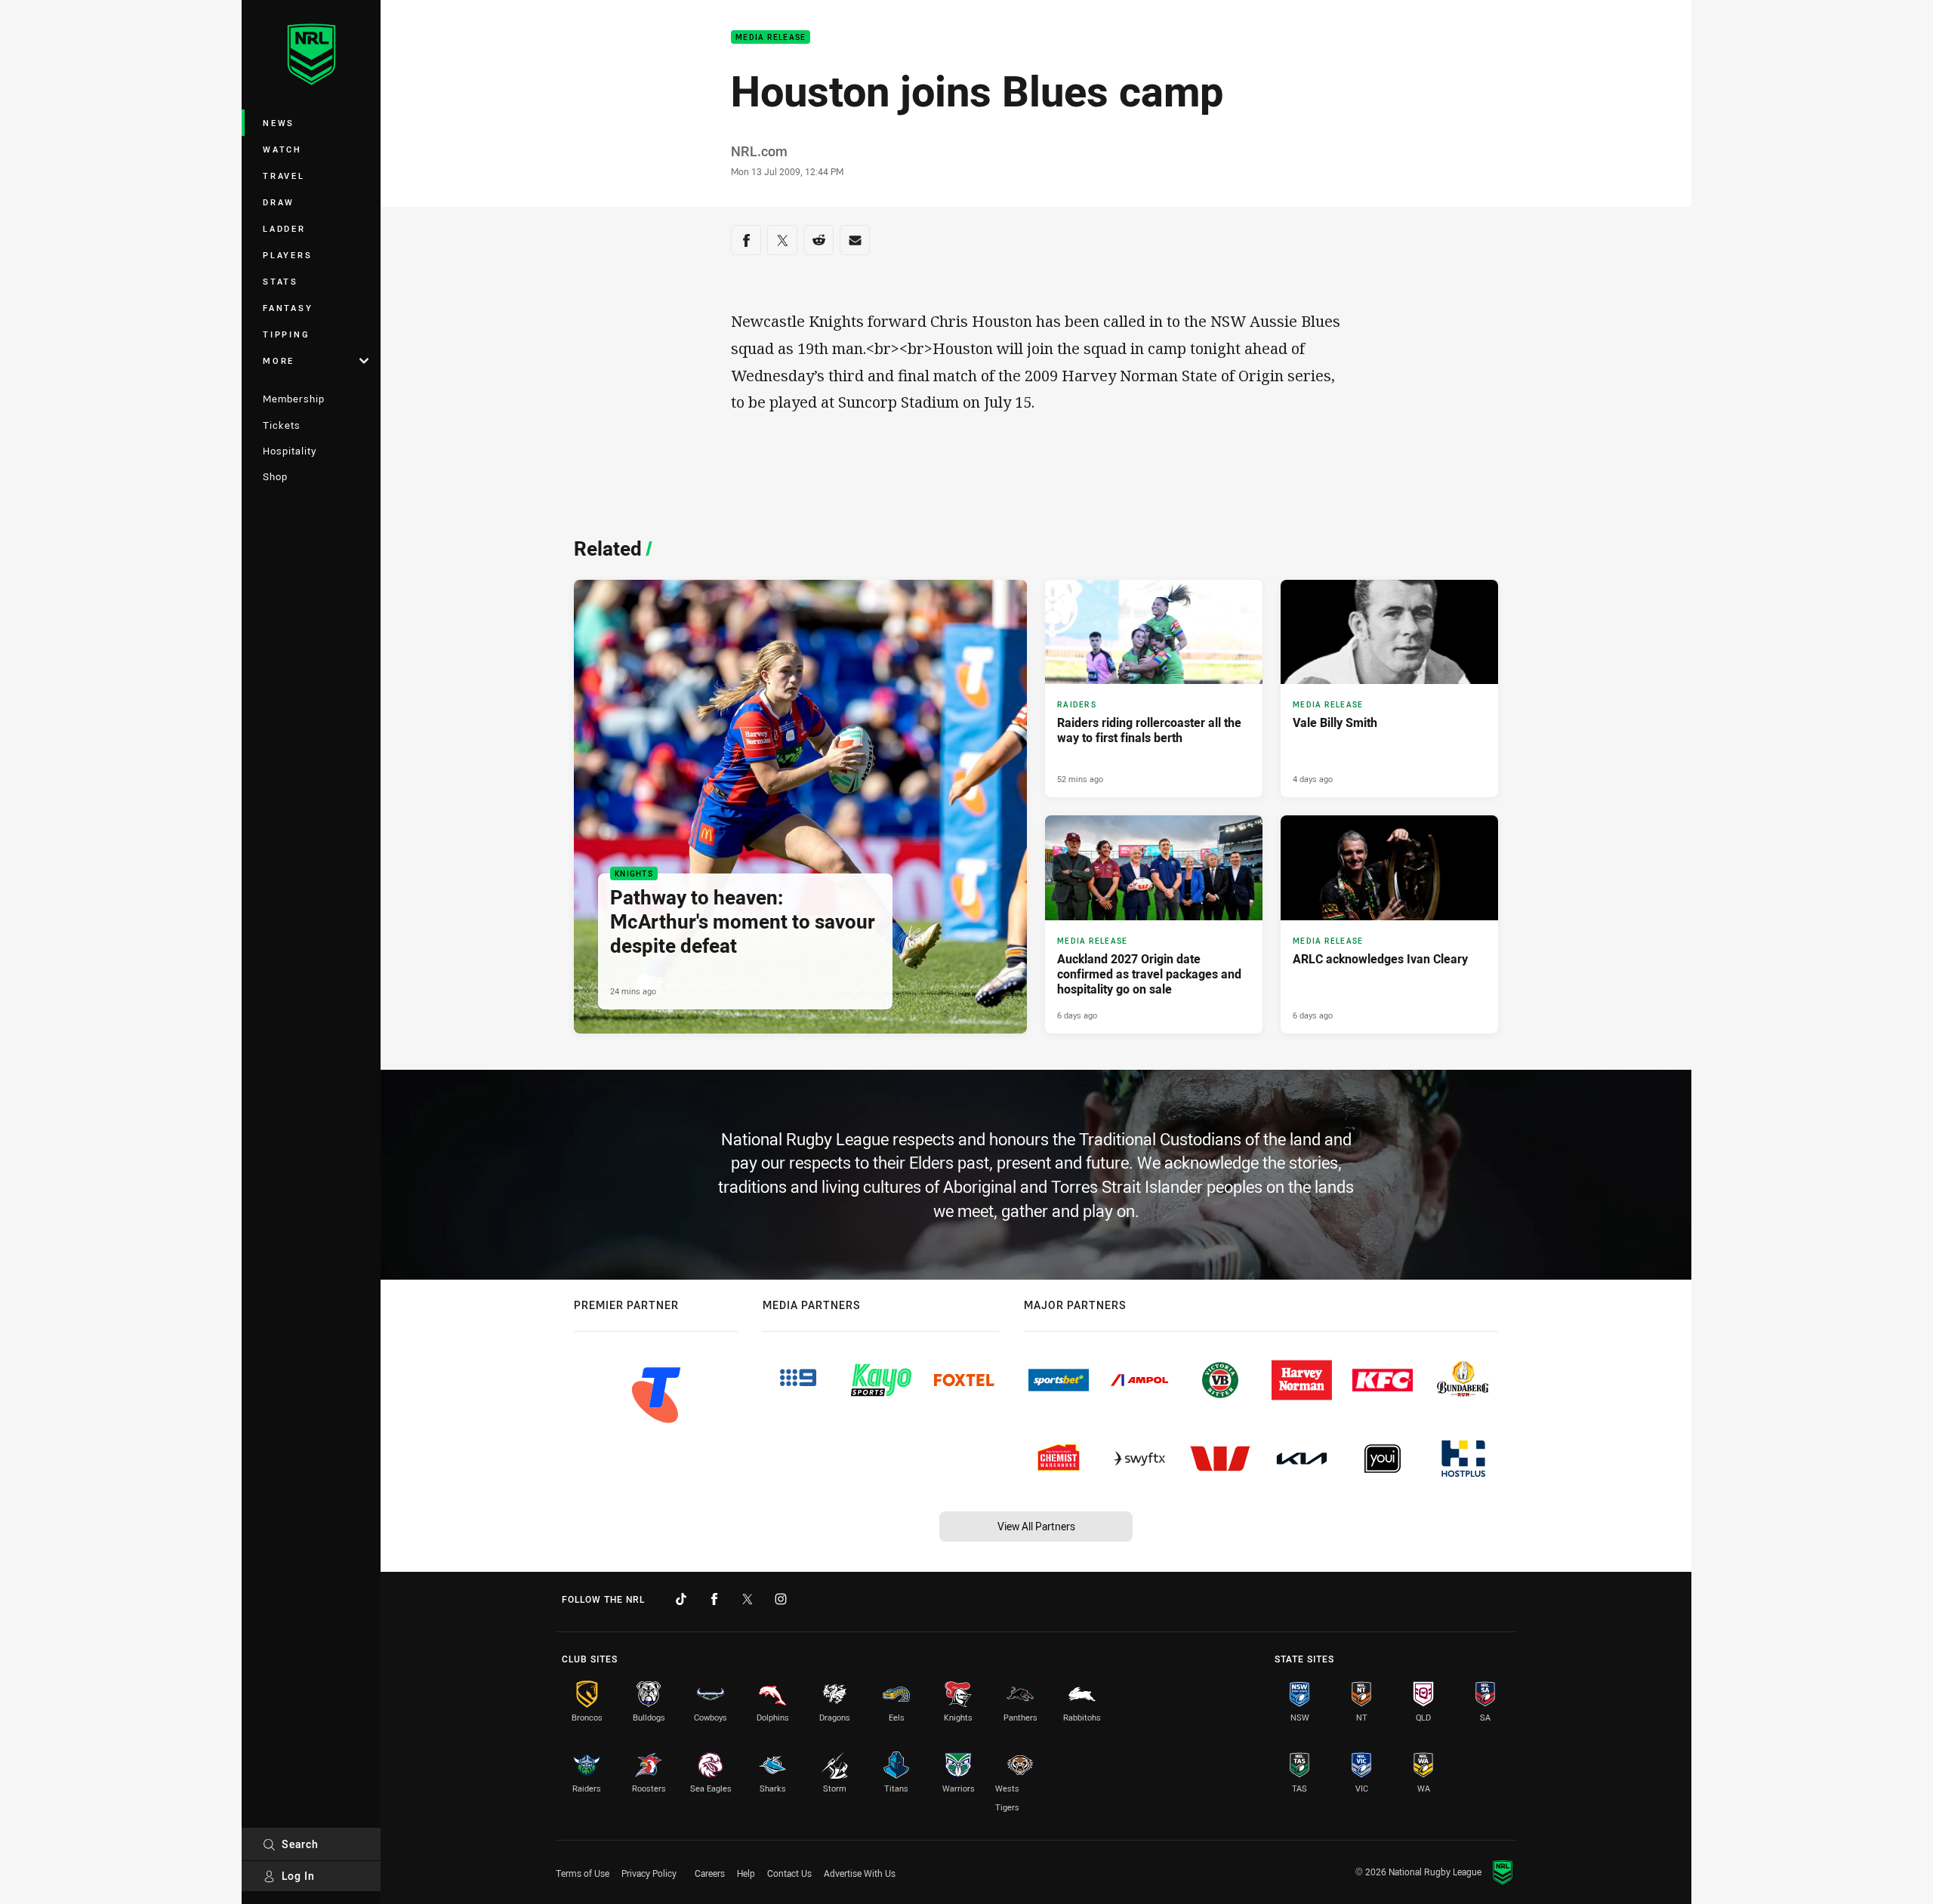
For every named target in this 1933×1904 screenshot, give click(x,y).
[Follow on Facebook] (714, 1599)
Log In (298, 1876)
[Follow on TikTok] (681, 1599)
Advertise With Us (860, 1873)
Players (287, 255)
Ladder (284, 228)
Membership (294, 399)
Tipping (286, 334)
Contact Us (789, 1873)
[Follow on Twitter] (748, 1599)
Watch (282, 149)
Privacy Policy (649, 1873)
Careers (710, 1873)
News (279, 123)
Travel (284, 176)
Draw (279, 202)
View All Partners (1036, 1526)
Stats (281, 281)
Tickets (282, 425)
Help (746, 1873)
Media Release (771, 37)
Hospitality (290, 451)
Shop (275, 476)
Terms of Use (583, 1873)
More (279, 360)
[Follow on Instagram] (781, 1599)
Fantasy (288, 308)
